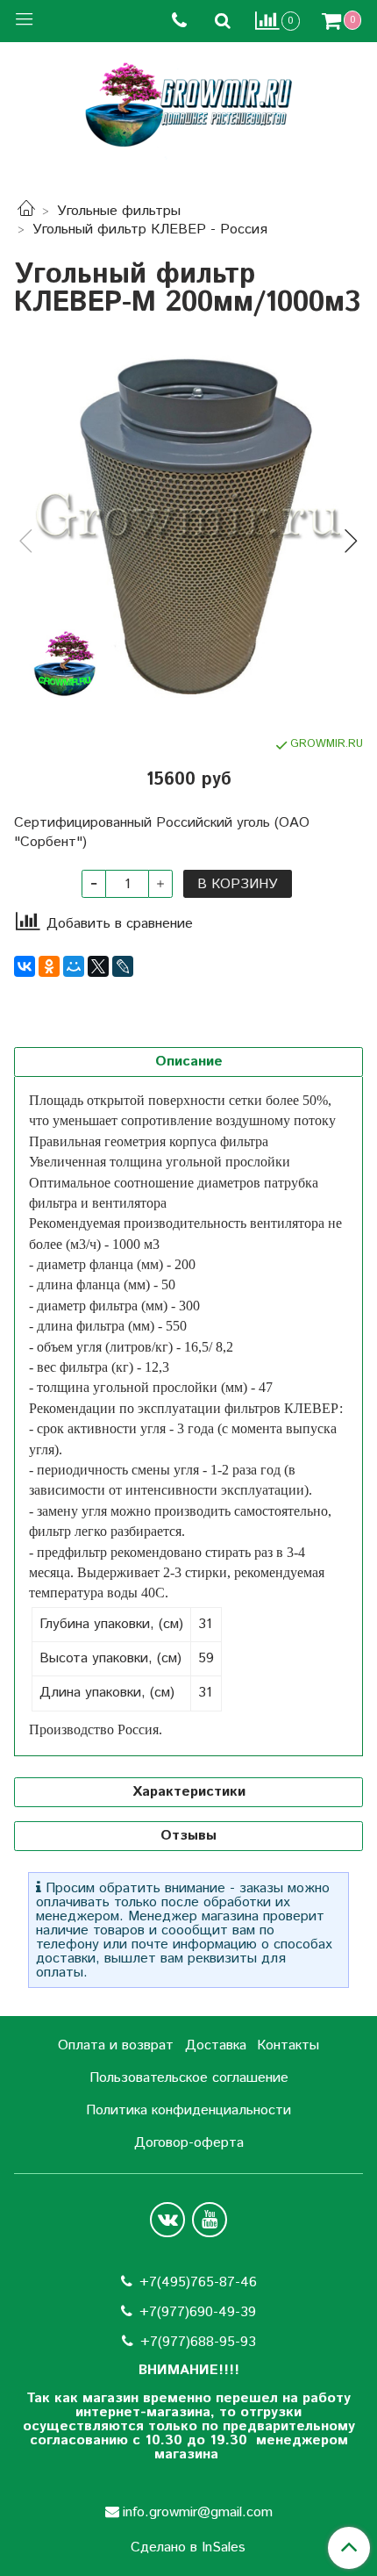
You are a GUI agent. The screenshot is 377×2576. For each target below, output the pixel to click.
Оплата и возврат (116, 2045)
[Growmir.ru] (188, 105)
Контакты (288, 2045)
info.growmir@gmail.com (198, 2512)
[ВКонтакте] (25, 966)
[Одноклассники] (49, 966)
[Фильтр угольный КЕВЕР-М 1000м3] (188, 527)
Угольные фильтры (119, 211)
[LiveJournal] (123, 966)
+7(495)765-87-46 (198, 2282)
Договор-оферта (189, 2143)
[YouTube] (210, 2220)
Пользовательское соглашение (189, 2078)
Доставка (216, 2045)
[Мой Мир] (74, 966)
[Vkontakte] (167, 2220)
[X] (98, 966)
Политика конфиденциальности (188, 2110)
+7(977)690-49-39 (198, 2312)
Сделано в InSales (188, 2548)
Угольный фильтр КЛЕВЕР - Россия (150, 230)
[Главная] (26, 211)
